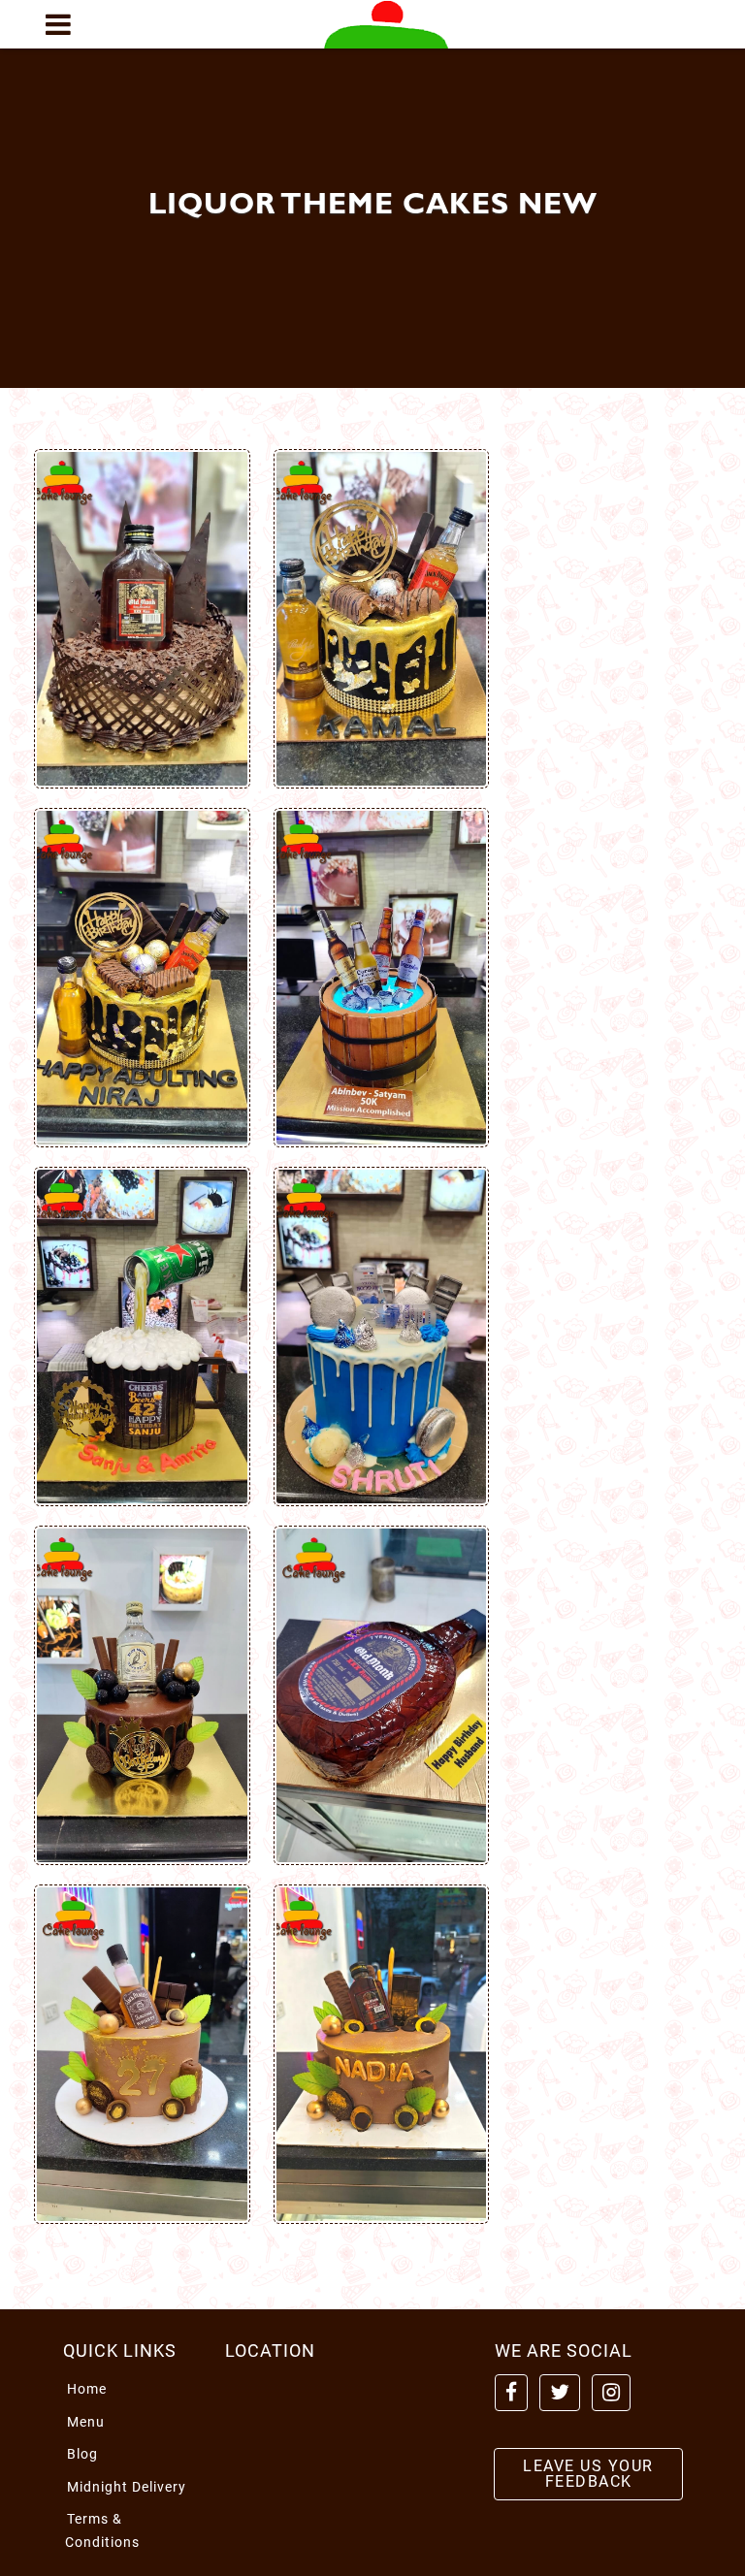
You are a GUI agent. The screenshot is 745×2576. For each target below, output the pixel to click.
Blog (82, 2454)
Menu (86, 2422)
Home (87, 2389)
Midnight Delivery (127, 2487)
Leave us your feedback (588, 2474)
